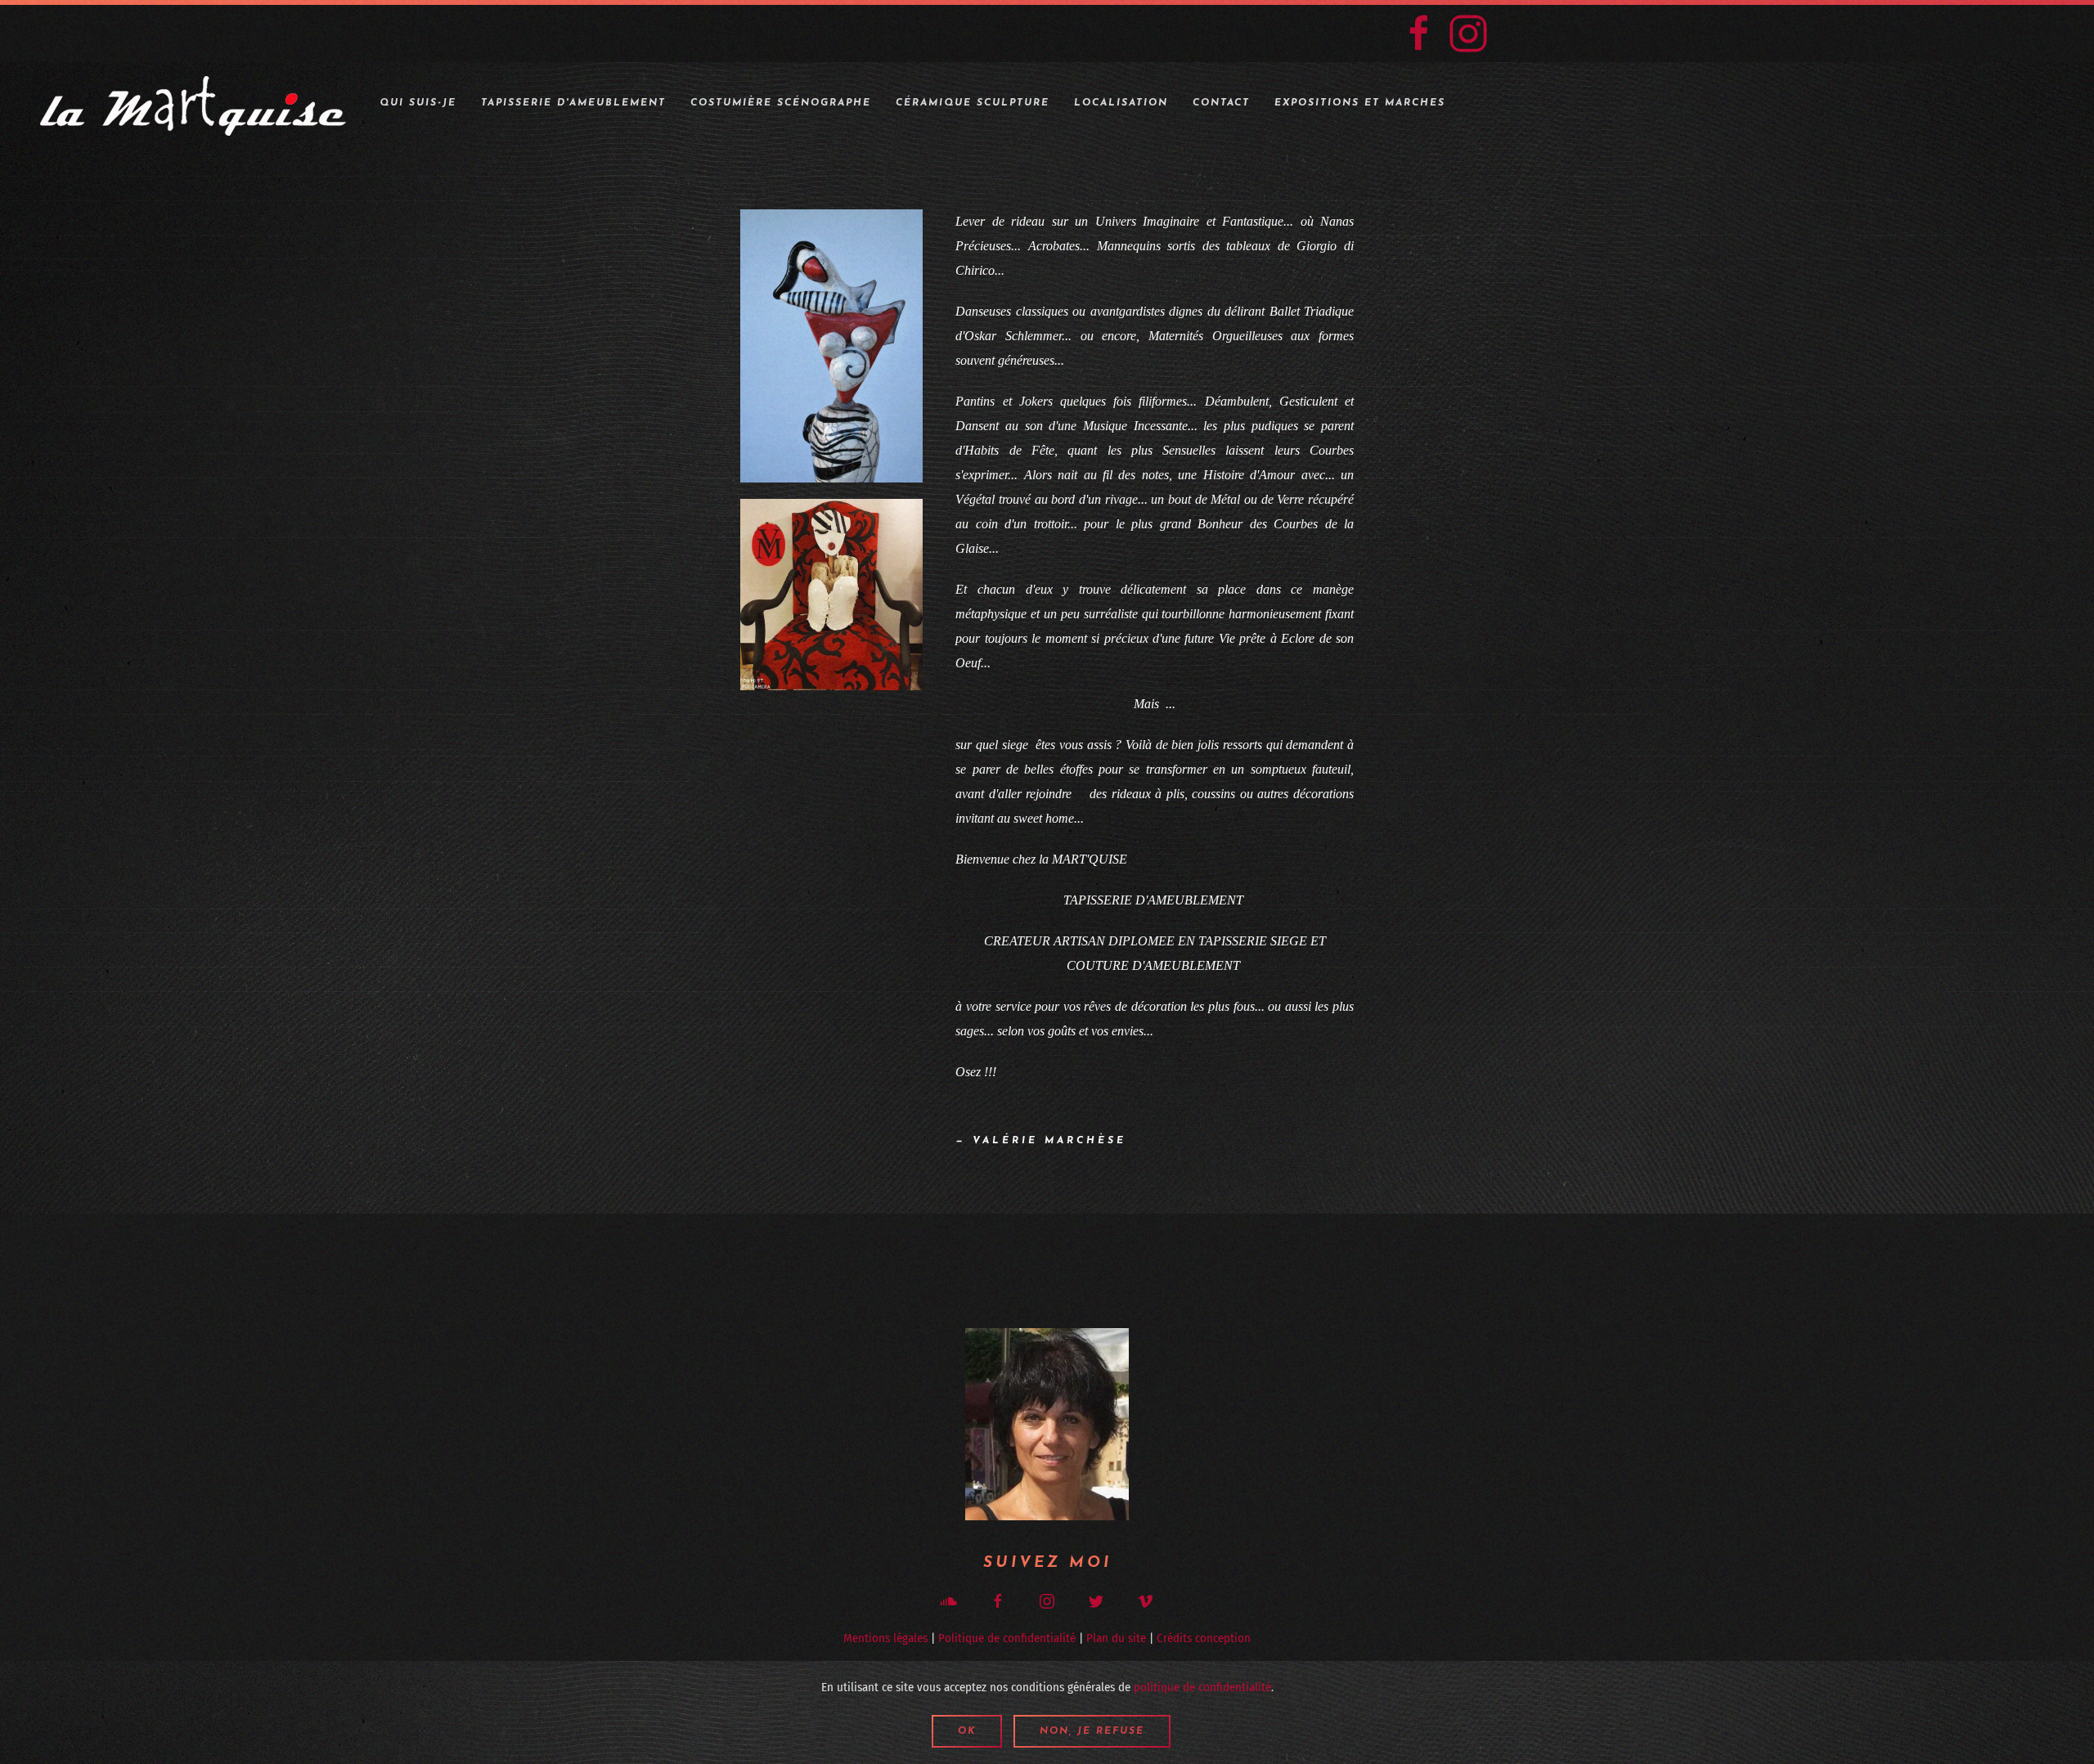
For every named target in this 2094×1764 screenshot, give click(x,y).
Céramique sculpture (973, 103)
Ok (967, 1731)
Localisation (1121, 103)
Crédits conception (1204, 1638)
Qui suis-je (418, 103)
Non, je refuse (1092, 1731)
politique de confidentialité (1202, 1687)
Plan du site (1116, 1638)
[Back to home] (194, 103)
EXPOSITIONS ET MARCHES (1360, 103)
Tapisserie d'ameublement (573, 103)
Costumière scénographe (781, 103)
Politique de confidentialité (1007, 1638)
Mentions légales (885, 1638)
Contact (1221, 103)
